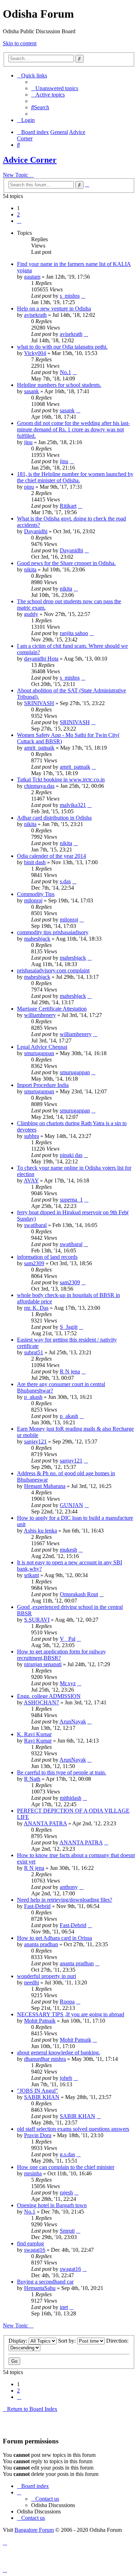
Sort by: (68, 2341)
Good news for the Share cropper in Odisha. (66, 563)
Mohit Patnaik (40, 2021)
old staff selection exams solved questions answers (73, 2129)
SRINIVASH (39, 703)
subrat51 (34, 1352)
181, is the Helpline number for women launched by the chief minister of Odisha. (75, 477)
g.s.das (67, 2154)
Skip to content (20, 43)
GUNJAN (71, 1505)
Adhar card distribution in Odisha (54, 818)
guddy (31, 614)
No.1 (65, 372)
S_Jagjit (69, 1327)
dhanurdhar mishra (45, 2059)
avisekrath (35, 315)
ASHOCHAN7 (41, 1702)
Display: (19, 2341)
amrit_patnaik (39, 748)
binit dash (35, 862)
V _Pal (68, 1639)
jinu (28, 442)
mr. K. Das (36, 1308)
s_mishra (70, 296)
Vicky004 (35, 353)
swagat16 (35, 2250)
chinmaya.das (39, 786)
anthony (69, 1887)
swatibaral (35, 1225)
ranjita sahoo (74, 633)
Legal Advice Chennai (42, 1047)
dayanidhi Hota (41, 659)
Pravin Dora (38, 2135)
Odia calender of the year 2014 (51, 856)
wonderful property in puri (47, 1976)
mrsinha (33, 2173)
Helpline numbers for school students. (59, 385)
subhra (31, 1136)
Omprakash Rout (79, 1594)
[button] (19, 221)
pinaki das (71, 1155)
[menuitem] (55, 88)
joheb (66, 2078)
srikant (31, 1575)
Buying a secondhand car (45, 2282)
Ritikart (68, 506)
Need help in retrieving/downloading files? (65, 1900)
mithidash (71, 1798)
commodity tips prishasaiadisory (53, 932)
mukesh (68, 1550)
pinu (29, 487)
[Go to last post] (83, 296)
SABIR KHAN (42, 2097)
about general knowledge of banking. (59, 2052)
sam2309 (34, 1263)
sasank (31, 391)
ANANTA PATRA (45, 1823)
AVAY (31, 1181)
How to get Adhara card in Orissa (54, 1938)
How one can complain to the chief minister (66, 2167)
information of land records (47, 1257)
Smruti (67, 2231)
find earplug (30, 2243)
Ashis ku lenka (40, 1531)
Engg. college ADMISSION (49, 1696)
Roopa (67, 2002)
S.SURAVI (37, 1620)
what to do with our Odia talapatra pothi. (62, 347)
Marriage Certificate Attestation (52, 1009)
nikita (30, 569)
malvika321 (73, 805)
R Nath (32, 1779)
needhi (31, 1982)
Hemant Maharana (45, 1486)
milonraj (33, 900)
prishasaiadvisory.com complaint (53, 970)
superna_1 (71, 1200)
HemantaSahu (40, 2288)
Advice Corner (30, 160)
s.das (65, 881)
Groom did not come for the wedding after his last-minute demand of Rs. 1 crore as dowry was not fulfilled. (73, 429)
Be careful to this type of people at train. (62, 1772)
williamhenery (40, 1015)
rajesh (66, 2193)
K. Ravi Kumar (34, 1734)
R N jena (70, 1371)
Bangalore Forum (34, 2530)
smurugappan (39, 1053)
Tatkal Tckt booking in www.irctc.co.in (61, 780)
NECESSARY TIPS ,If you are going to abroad (71, 2014)
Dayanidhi (36, 531)
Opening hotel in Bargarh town (52, 2205)
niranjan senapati (43, 1664)
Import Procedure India (43, 1085)
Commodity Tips (36, 894)
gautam (32, 277)
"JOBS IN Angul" (38, 2091)
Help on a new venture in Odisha (54, 309)
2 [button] (18, 214)
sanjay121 (35, 1441)
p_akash (33, 1397)
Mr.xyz (68, 1683)
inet (64, 2307)
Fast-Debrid (37, 1906)
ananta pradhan (41, 1944)
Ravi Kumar (38, 1741)
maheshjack (37, 939)
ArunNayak (73, 1722)
